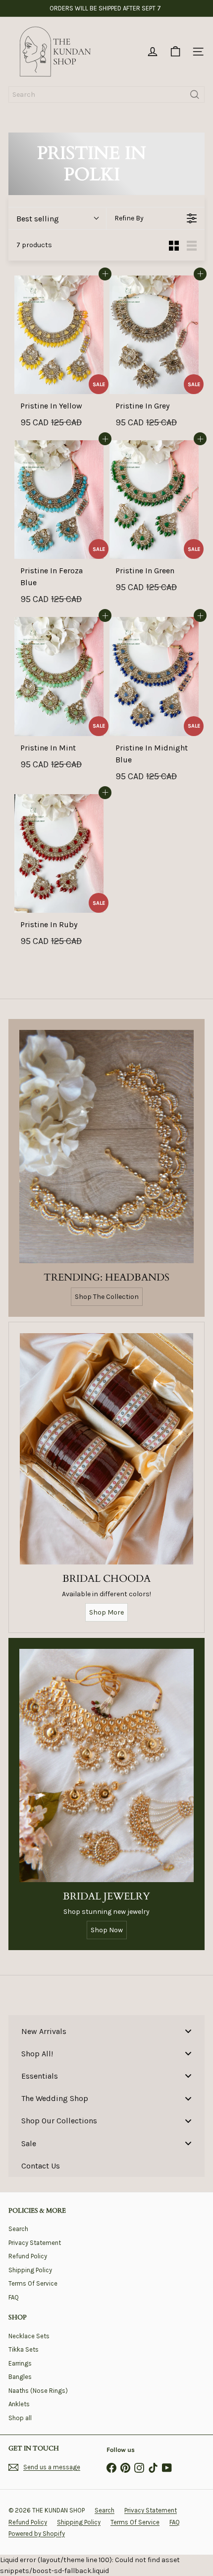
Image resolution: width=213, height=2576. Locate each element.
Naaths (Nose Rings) (38, 2391)
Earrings (20, 2363)
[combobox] (106, 95)
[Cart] (175, 52)
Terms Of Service (33, 2283)
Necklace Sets (29, 2336)
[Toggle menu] (188, 2031)
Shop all (20, 2418)
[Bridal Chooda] (106, 1449)
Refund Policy (28, 2256)
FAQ (14, 2297)
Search (18, 2229)
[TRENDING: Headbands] (106, 1146)
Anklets (19, 2404)
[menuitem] (106, 2031)
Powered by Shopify (37, 2534)
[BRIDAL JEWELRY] (106, 1765)
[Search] (195, 95)
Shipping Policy (30, 2270)
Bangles (20, 2377)
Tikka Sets (24, 2349)
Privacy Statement (35, 2243)
